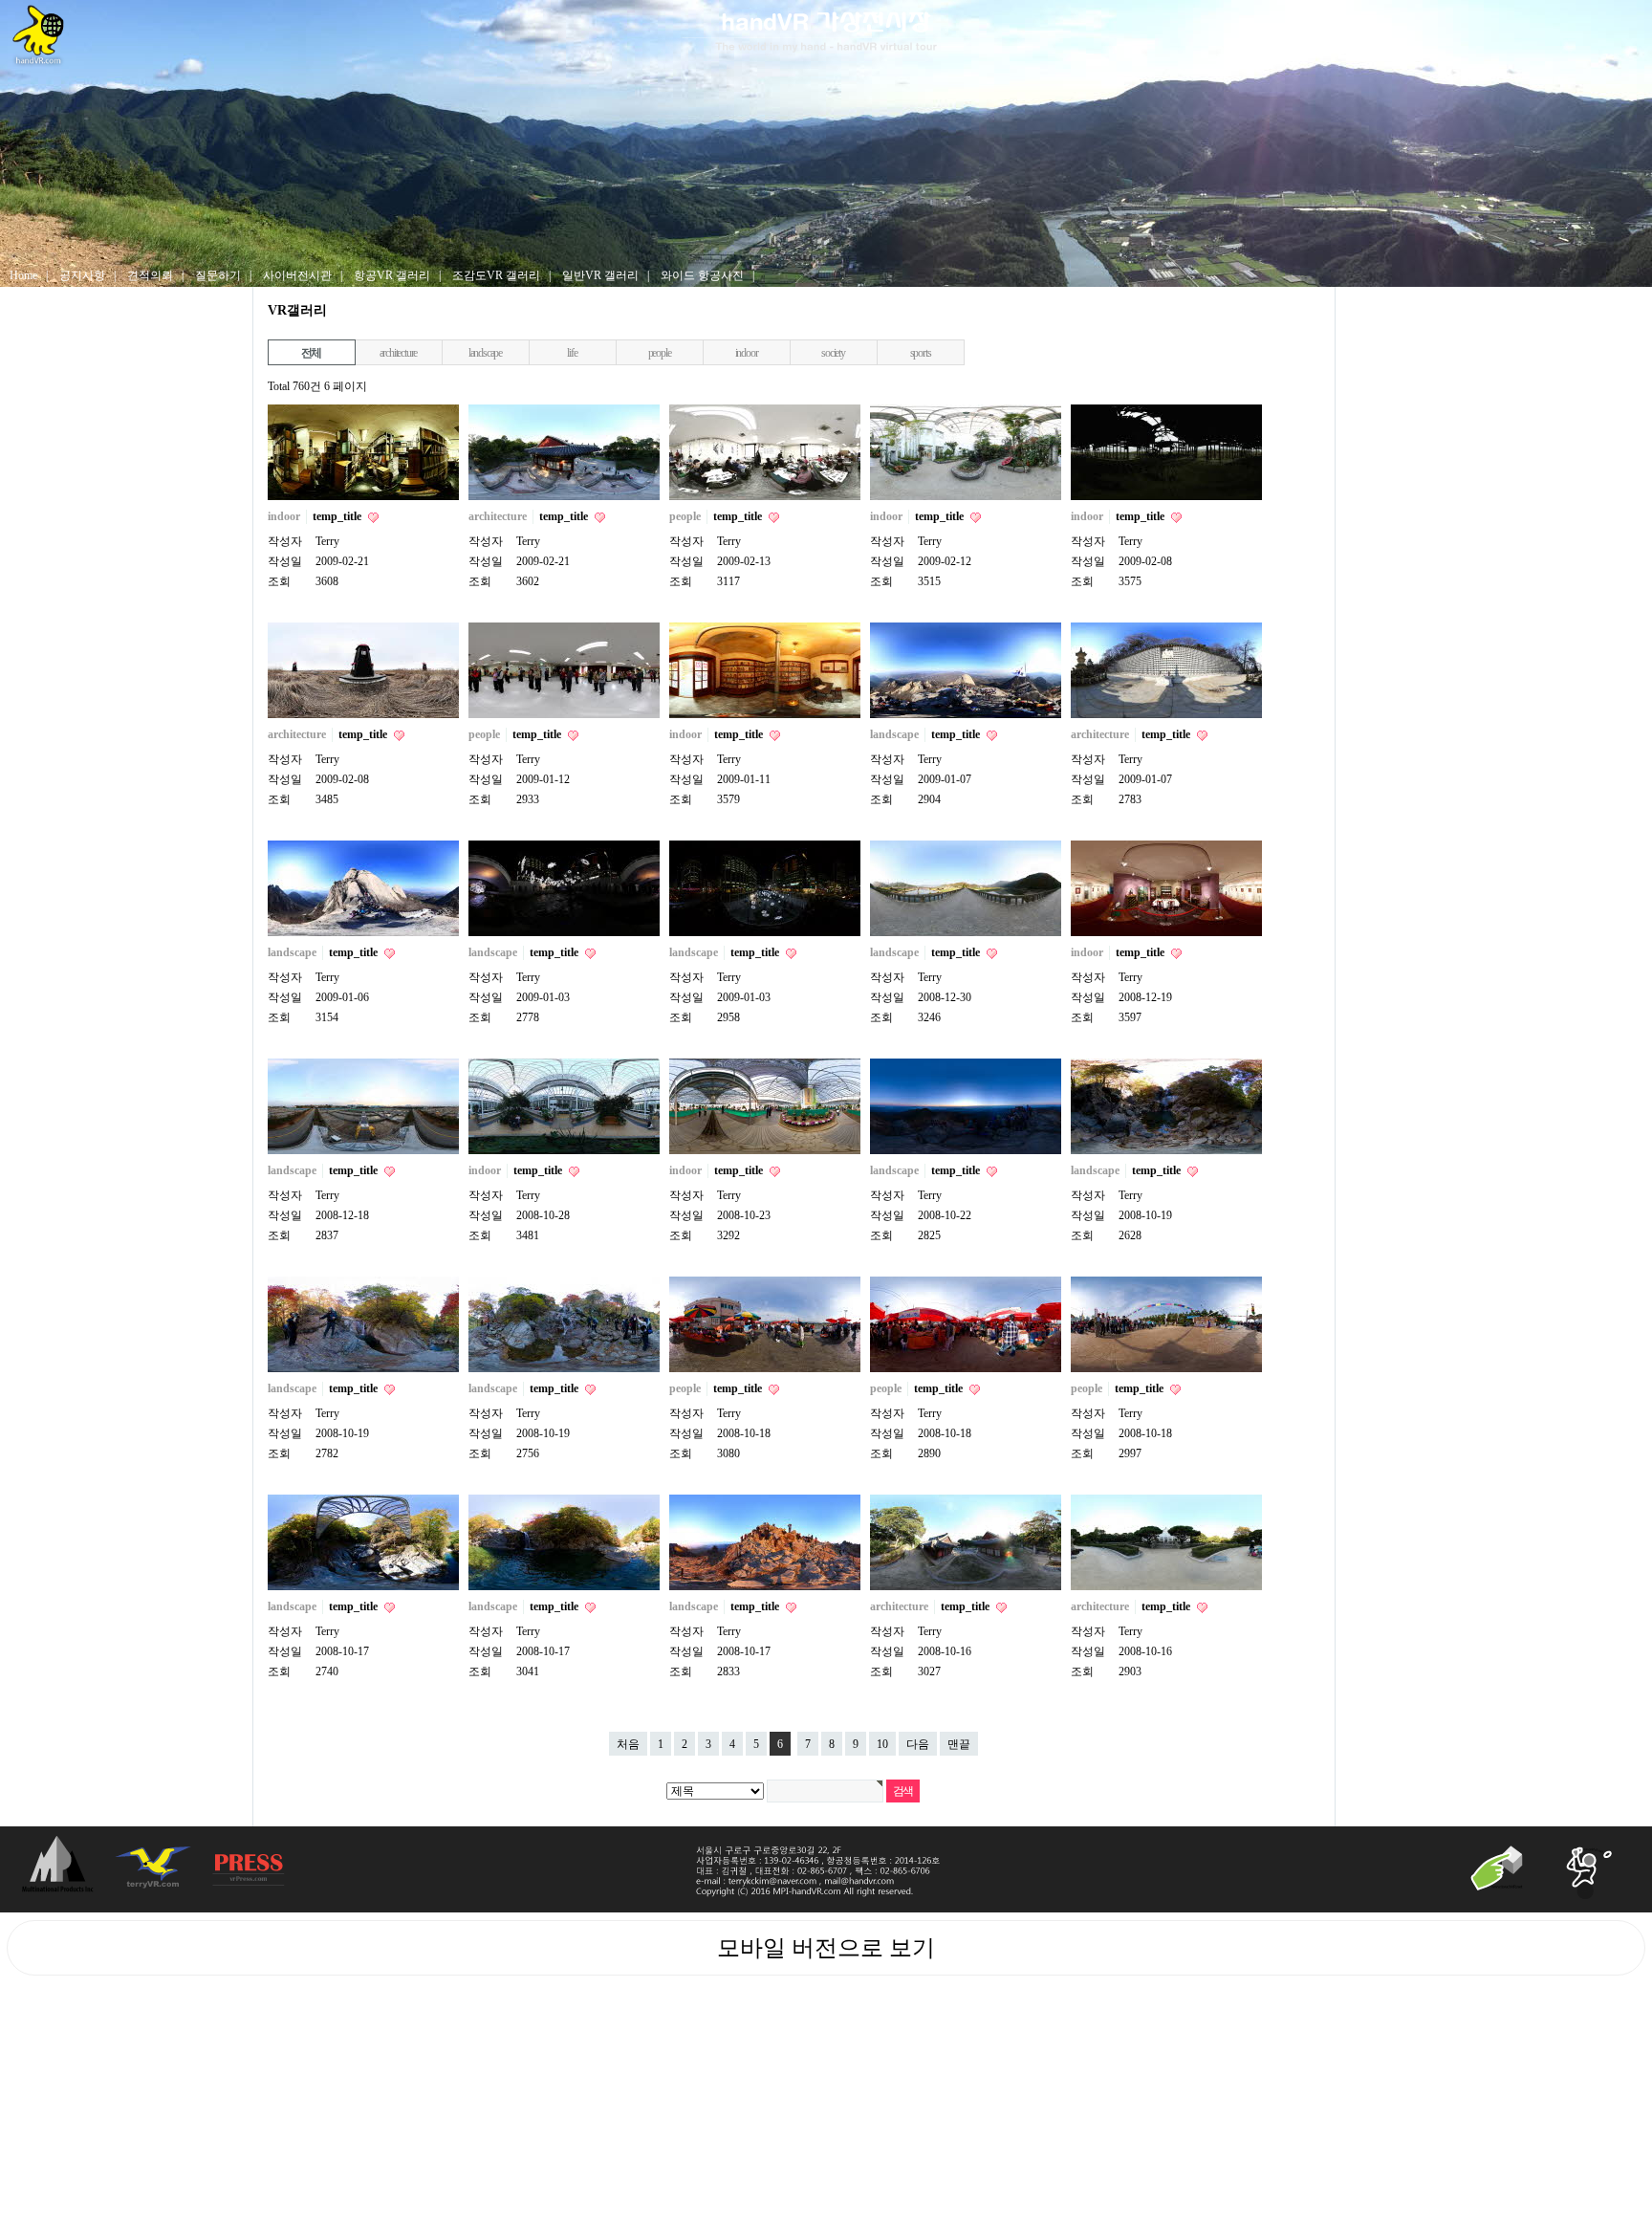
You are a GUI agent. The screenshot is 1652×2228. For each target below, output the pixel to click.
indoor (747, 353)
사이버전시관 (297, 275)
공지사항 (82, 275)
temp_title (338, 516)
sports (921, 353)
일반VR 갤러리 (600, 275)
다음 (918, 1744)
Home (23, 275)
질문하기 (218, 275)
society (833, 353)
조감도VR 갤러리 (496, 275)
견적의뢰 (150, 275)
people (660, 353)
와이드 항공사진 (702, 275)
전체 (312, 353)
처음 (628, 1744)
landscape (485, 353)
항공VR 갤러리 (392, 275)
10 (882, 1744)
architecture (399, 353)
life (572, 353)
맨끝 (959, 1744)
